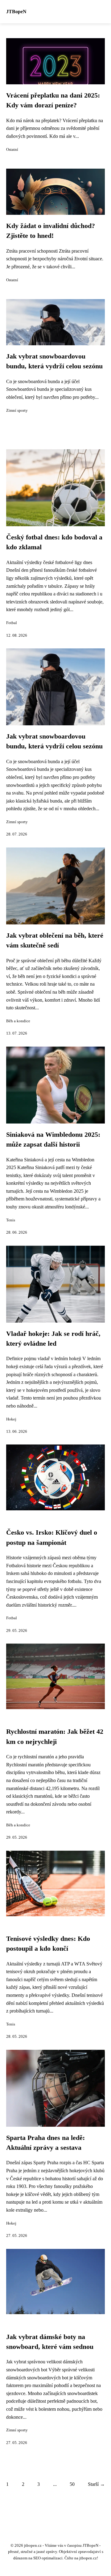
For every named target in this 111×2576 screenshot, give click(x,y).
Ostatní (12, 150)
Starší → (96, 2484)
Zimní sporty (17, 411)
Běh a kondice (18, 1021)
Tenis (11, 1220)
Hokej (11, 1419)
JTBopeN (16, 12)
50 (72, 2484)
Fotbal (12, 623)
